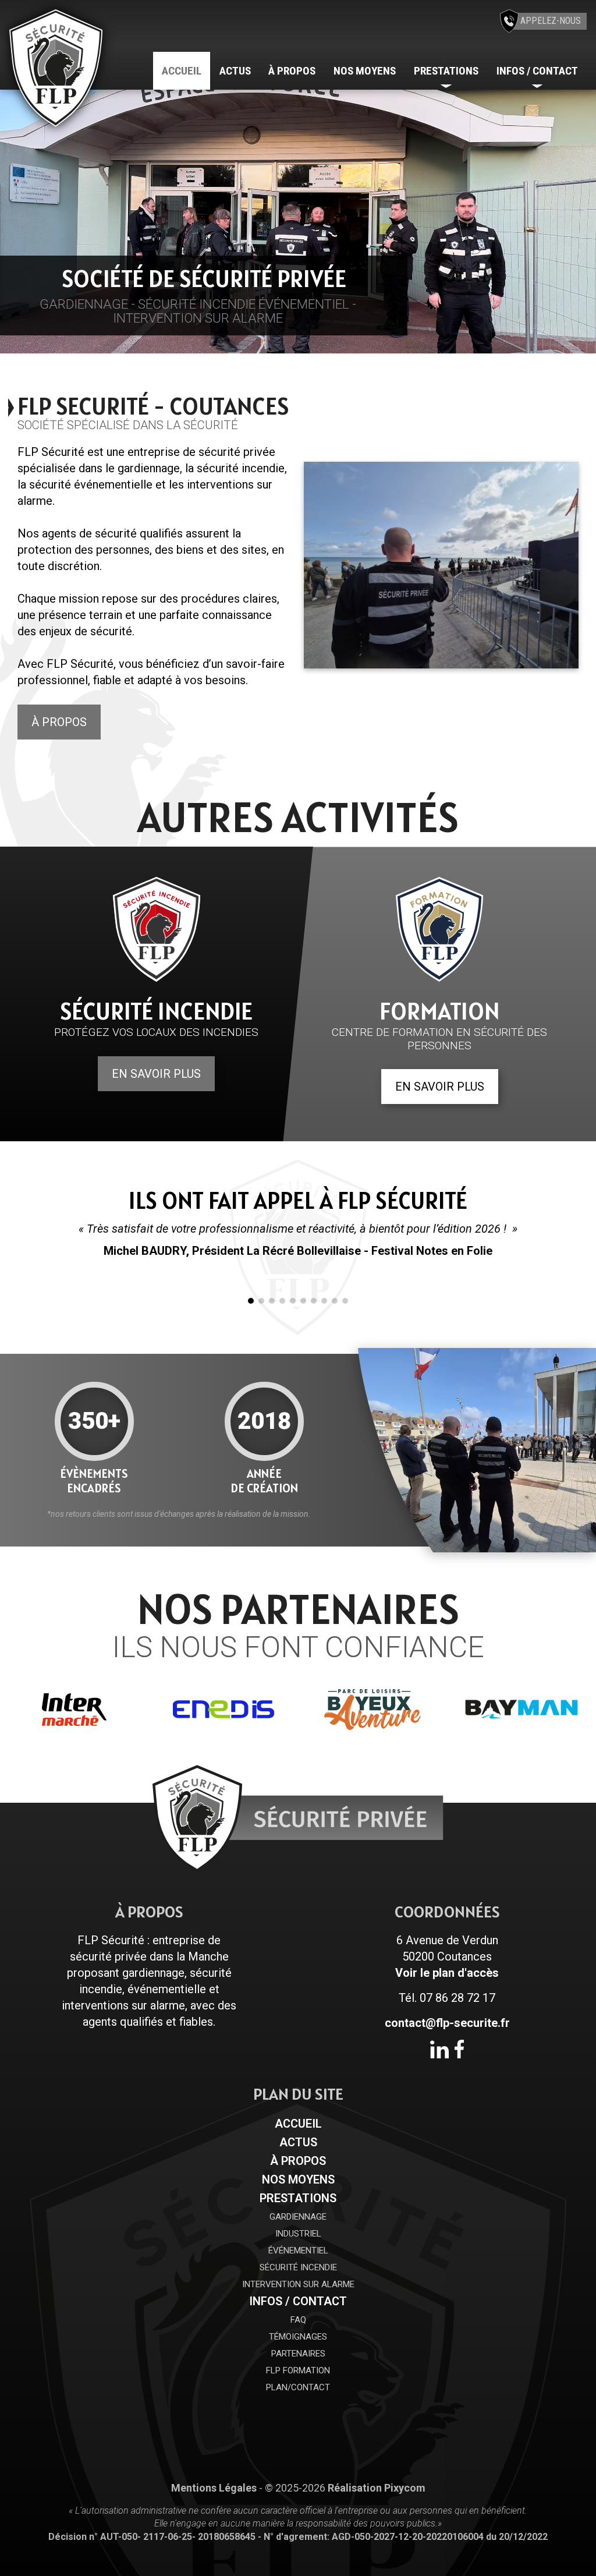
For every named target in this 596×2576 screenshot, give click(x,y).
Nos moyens (365, 71)
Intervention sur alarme (298, 2284)
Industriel (298, 2234)
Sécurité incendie (298, 2267)
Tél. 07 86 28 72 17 (447, 1998)
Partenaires (298, 2354)
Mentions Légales (214, 2488)
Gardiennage (298, 2217)
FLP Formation (298, 2370)
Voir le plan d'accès (447, 1973)
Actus (235, 71)
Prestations (298, 2198)
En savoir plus (156, 1074)
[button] (15, 218)
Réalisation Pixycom (377, 2488)
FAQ (298, 2320)
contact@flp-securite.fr (447, 2023)
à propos (59, 722)
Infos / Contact (298, 2301)
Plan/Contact (298, 2387)
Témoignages (298, 2337)
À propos (292, 71)
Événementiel (298, 2251)
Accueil (182, 71)
